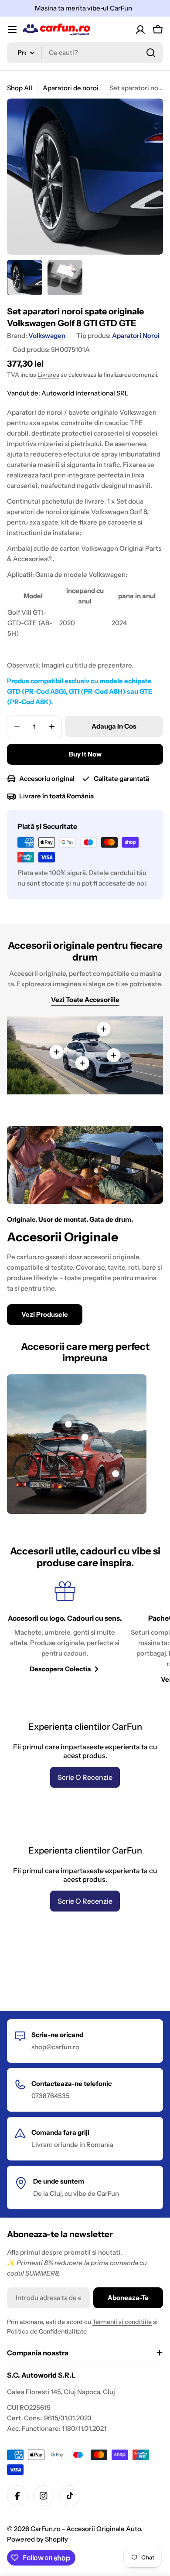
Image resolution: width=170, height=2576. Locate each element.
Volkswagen (47, 336)
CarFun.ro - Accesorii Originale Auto (86, 2529)
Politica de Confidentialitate (47, 2331)
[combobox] (85, 53)
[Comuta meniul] (12, 30)
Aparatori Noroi (136, 336)
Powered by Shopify (37, 2539)
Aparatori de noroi (71, 88)
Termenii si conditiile (122, 2322)
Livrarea (48, 375)
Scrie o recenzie (85, 1777)
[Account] (140, 30)
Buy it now (85, 754)
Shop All (20, 88)
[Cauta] (151, 53)
